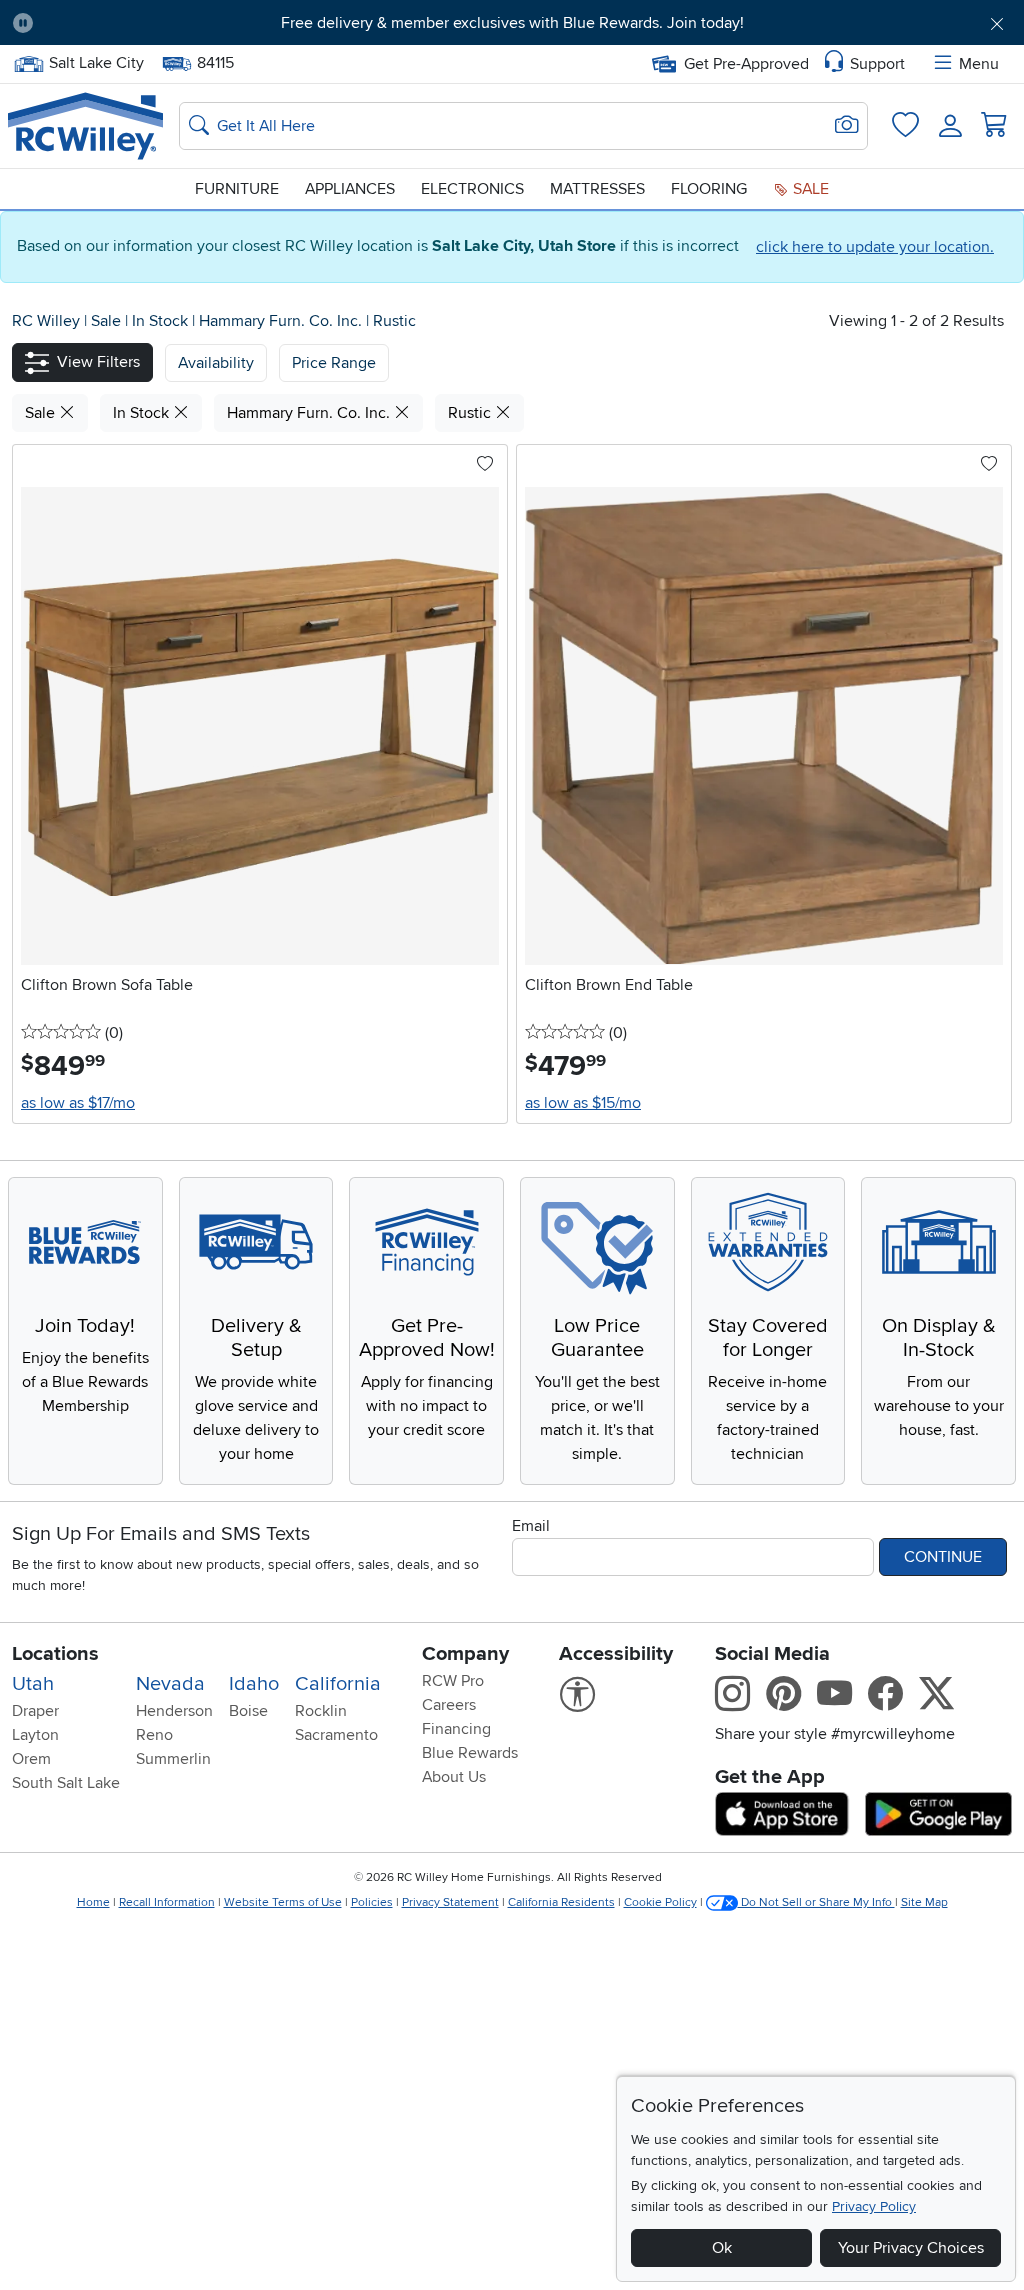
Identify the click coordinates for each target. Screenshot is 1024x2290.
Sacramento (336, 1735)
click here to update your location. (875, 247)
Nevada (170, 1684)
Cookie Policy (660, 1902)
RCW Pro (453, 1681)
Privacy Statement (450, 1902)
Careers (449, 1705)
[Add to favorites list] (485, 465)
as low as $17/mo (78, 1103)
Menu (979, 64)
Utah (33, 1684)
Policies (372, 1902)
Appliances (350, 189)
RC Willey (46, 321)
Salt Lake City (96, 61)
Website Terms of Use (283, 1902)
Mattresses (597, 189)
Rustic (394, 321)
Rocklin (321, 1711)
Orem (31, 1759)
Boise (248, 1711)
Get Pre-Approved (746, 64)
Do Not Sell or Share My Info (816, 1902)
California (338, 1684)
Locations (55, 1654)
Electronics (472, 189)
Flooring (709, 189)
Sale (809, 189)
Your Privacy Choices (911, 2248)
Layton (35, 1735)
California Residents (561, 1902)
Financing (456, 1729)
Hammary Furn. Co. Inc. (282, 321)
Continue (943, 1557)
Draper (35, 1711)
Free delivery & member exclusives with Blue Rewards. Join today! (512, 23)
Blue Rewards (470, 1753)
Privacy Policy (874, 2206)
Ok (722, 2248)
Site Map (924, 1902)
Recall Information (167, 1902)
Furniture (237, 189)
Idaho (254, 1684)
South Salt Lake (66, 1783)
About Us (454, 1777)
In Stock (162, 321)
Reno (154, 1735)
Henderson (174, 1711)
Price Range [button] (334, 363)
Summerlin (173, 1759)
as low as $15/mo (583, 1103)
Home (93, 1902)
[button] (127, 23)
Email (531, 1526)
